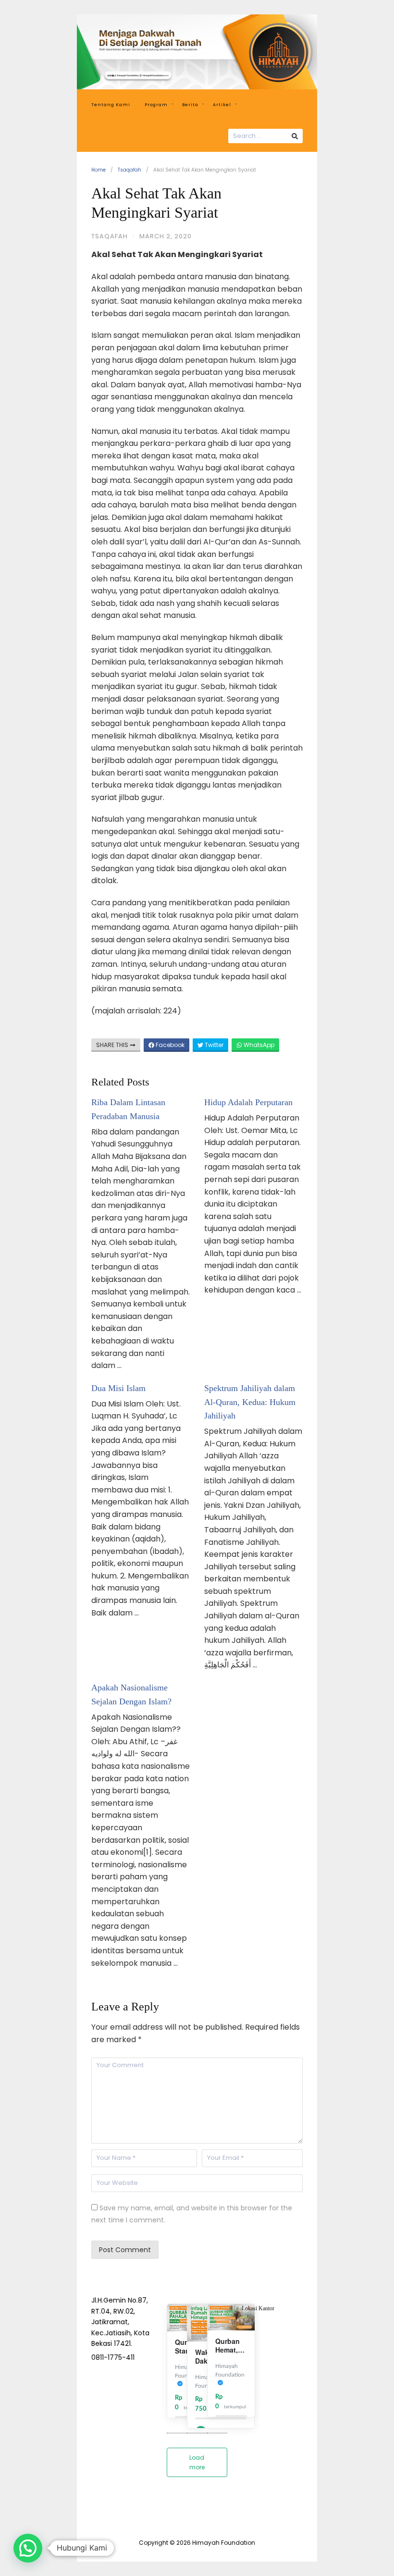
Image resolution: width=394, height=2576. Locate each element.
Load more (197, 2462)
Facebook (169, 1045)
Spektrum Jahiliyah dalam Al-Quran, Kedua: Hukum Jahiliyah (250, 1402)
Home (98, 170)
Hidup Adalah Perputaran (248, 1102)
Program (156, 105)
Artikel (222, 105)
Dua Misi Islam (118, 1388)
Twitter (213, 1045)
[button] (28, 2548)
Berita (190, 105)
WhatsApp (258, 1045)
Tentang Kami (111, 105)
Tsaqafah (129, 170)
